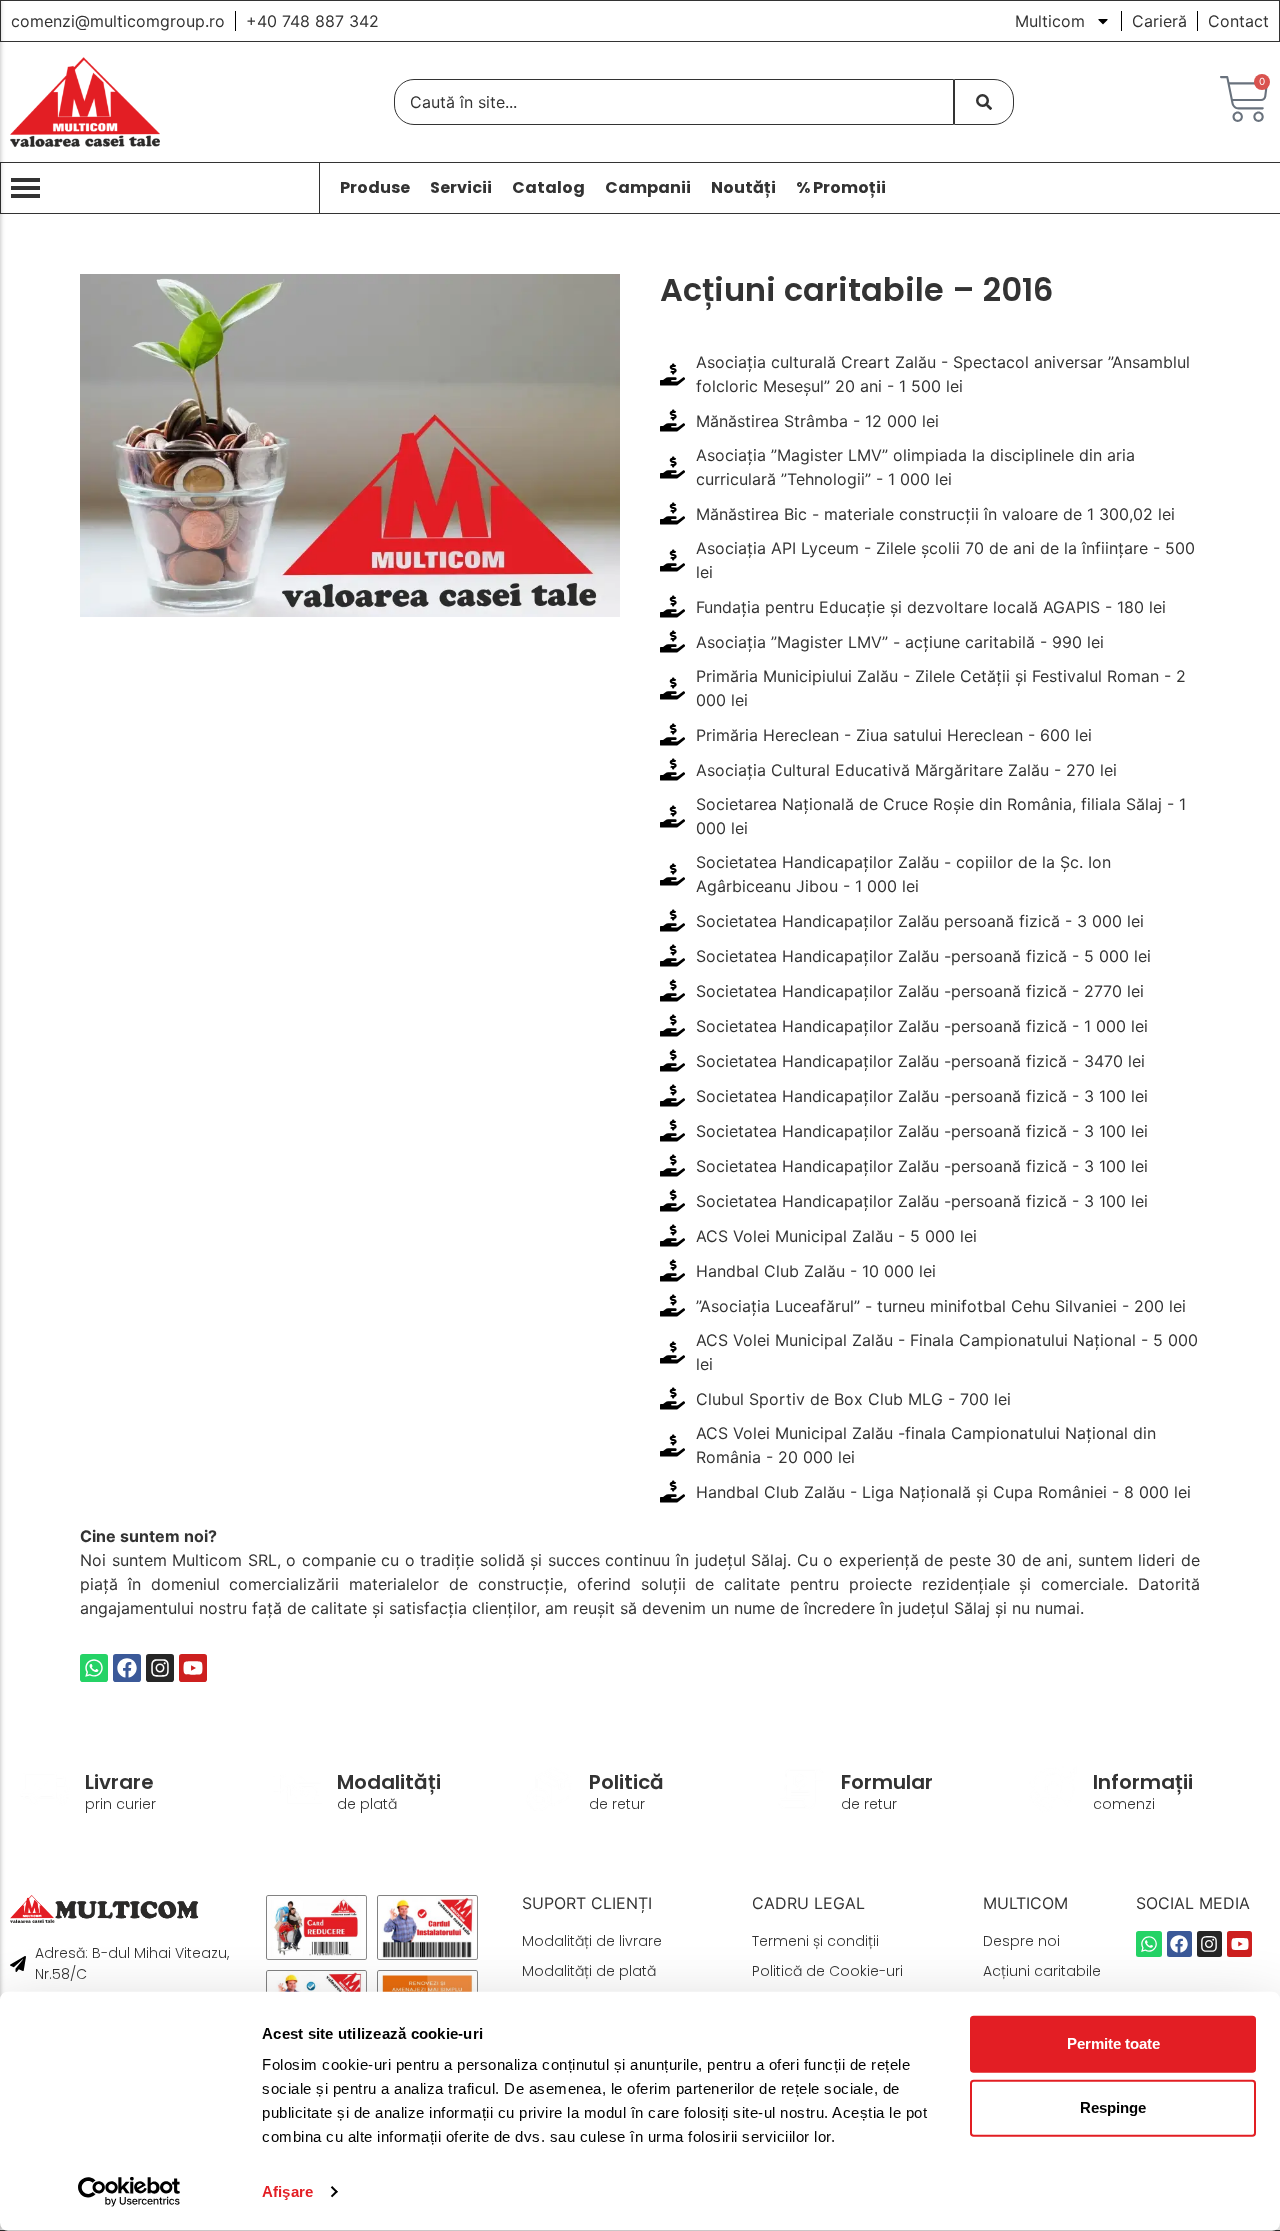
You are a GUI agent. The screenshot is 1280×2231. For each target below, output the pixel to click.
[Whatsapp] (94, 1668)
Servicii (461, 188)
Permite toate (1113, 2043)
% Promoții (841, 188)
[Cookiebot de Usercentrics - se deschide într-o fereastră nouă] (129, 2192)
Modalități (389, 1782)
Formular (887, 1782)
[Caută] (984, 102)
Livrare (119, 1782)
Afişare (287, 2191)
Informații (1143, 1782)
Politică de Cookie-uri (827, 1971)
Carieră (1159, 21)
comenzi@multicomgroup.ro (118, 21)
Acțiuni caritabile (1042, 1971)
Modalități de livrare (592, 1941)
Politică (626, 1782)
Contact (1238, 21)
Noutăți (743, 188)
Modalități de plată (589, 1971)
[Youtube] (193, 1668)
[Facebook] (127, 1668)
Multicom (1050, 21)
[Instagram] (160, 1668)
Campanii (648, 188)
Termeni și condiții (815, 1941)
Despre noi (1021, 1941)
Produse (375, 188)
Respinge (1113, 2107)
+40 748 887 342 (312, 21)
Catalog (548, 188)
